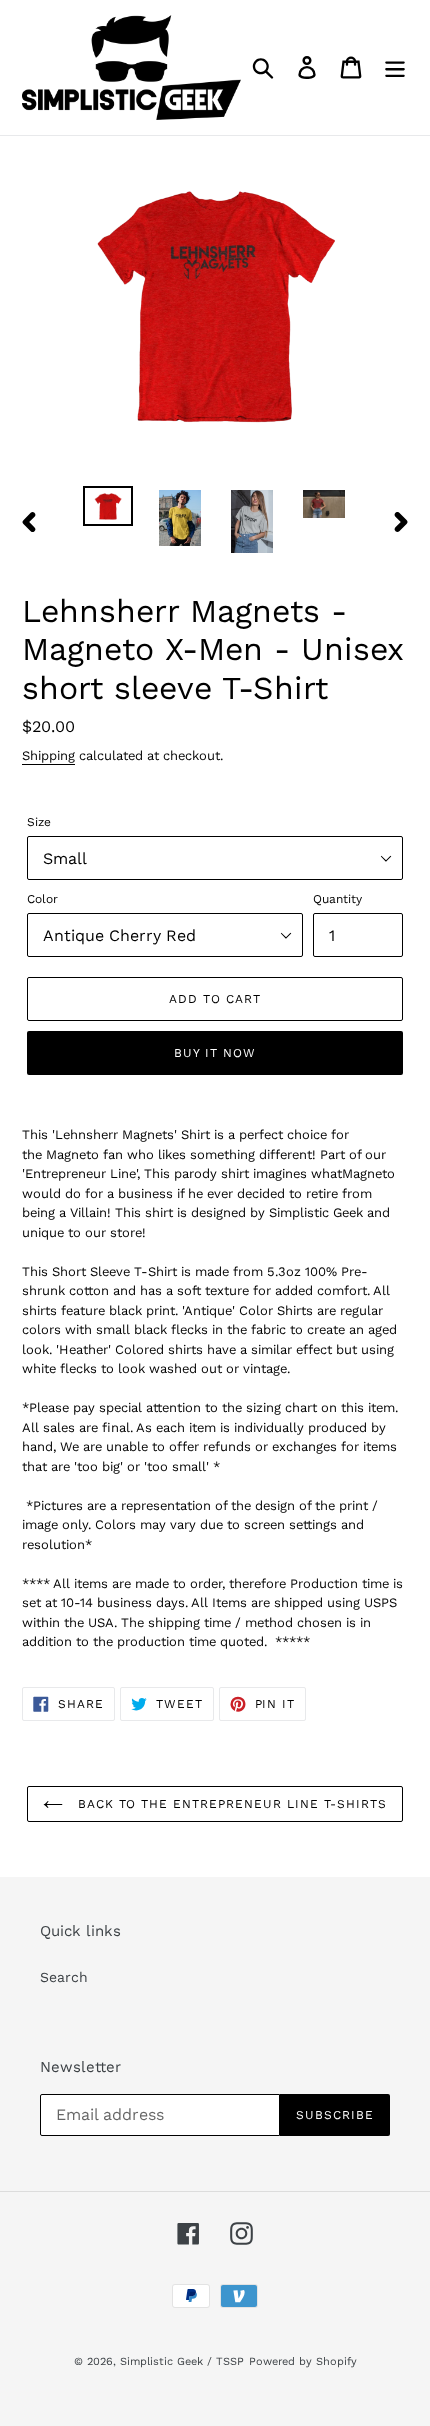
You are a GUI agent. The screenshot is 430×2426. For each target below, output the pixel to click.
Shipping (48, 755)
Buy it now (215, 1053)
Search (64, 1977)
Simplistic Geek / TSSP (182, 2361)
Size (39, 822)
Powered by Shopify (303, 2361)
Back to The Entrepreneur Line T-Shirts (230, 1804)
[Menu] (395, 67)
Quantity (337, 899)
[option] (108, 508)
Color (42, 899)
